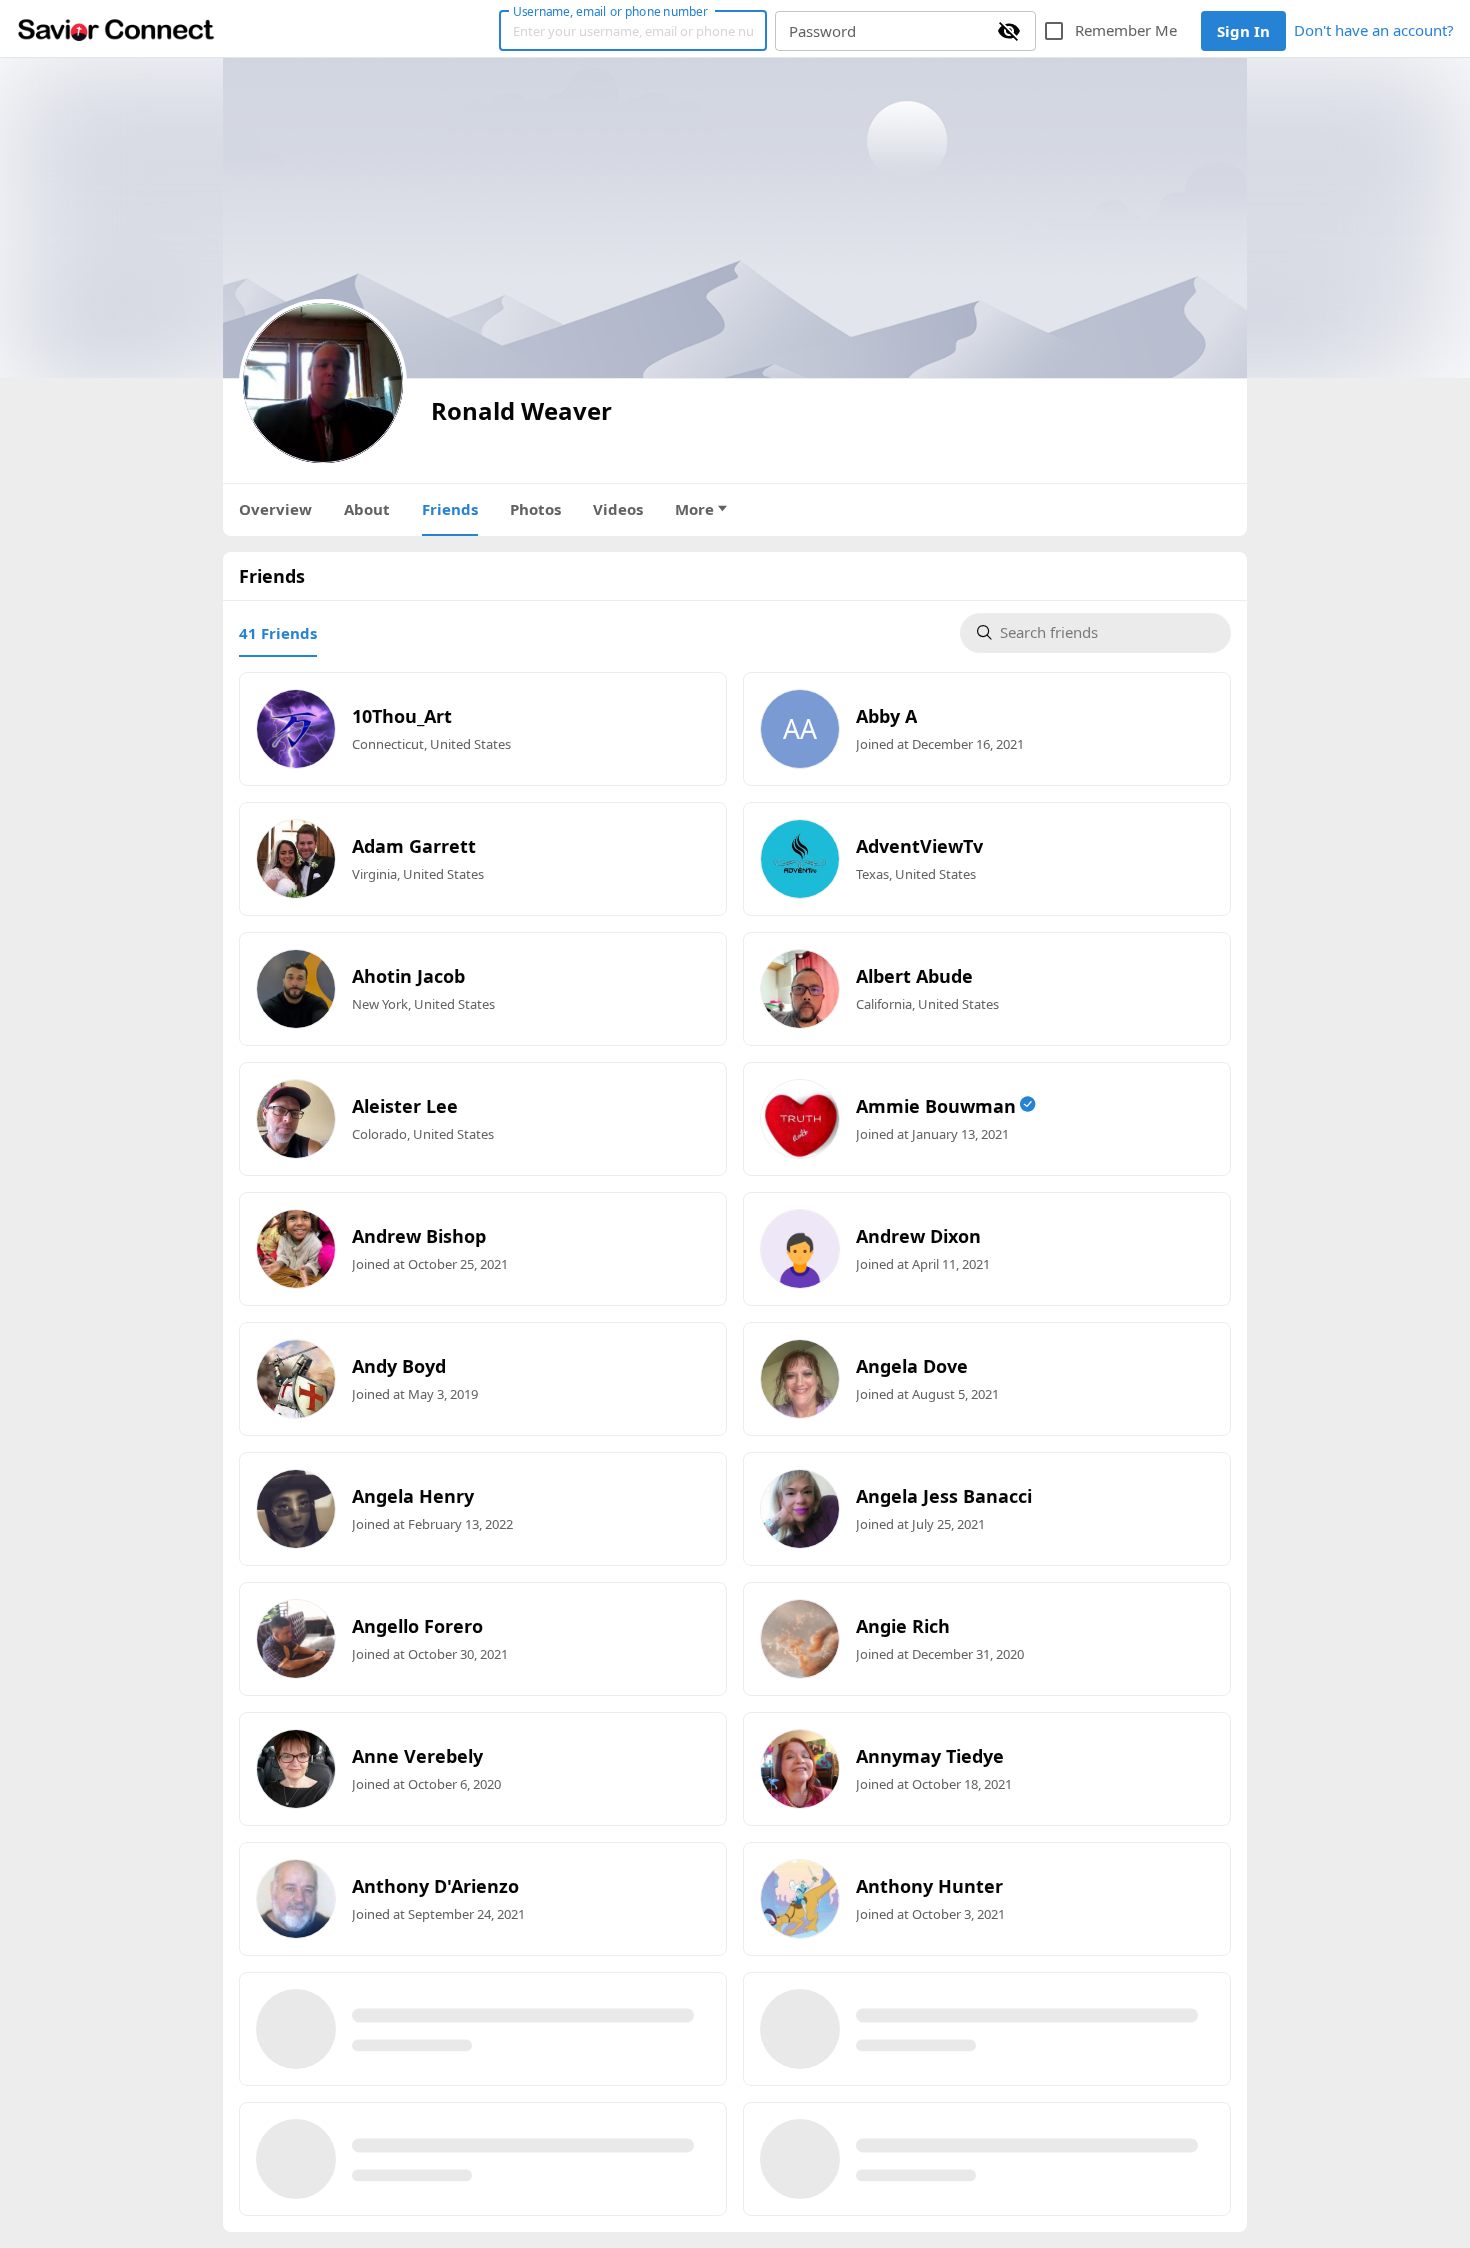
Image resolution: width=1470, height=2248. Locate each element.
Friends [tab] (450, 509)
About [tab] (367, 509)
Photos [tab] (535, 509)
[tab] (278, 633)
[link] (116, 29)
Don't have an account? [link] (1374, 30)
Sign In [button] (1243, 31)
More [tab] (694, 509)
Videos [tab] (618, 509)
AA (800, 729)
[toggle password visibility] (1009, 31)
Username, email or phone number (610, 11)
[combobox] (1107, 633)
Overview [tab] (275, 509)
